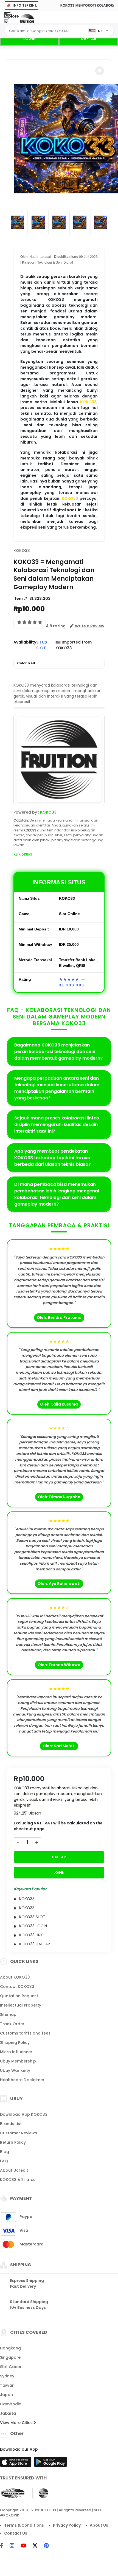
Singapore (10, 2357)
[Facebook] (4, 2546)
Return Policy (13, 2142)
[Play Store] (50, 2464)
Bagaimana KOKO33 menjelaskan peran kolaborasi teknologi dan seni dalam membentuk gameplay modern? (58, 1052)
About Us (99, 2525)
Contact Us (16, 2533)
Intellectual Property (21, 2005)
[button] (100, 71)
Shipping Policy (15, 2042)
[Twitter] (38, 2546)
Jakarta (8, 2413)
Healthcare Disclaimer (22, 2080)
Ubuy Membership (18, 2061)
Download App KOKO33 (24, 2114)
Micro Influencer (16, 2052)
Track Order (12, 2024)
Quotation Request (19, 1996)
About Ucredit (14, 2170)
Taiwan (7, 2385)
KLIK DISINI (23, 854)
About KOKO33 (15, 1977)
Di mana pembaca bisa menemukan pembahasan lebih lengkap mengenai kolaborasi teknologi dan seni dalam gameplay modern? (57, 1194)
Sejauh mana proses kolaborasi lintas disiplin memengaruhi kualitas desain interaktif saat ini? (57, 1125)
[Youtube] (26, 2546)
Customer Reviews (19, 2133)
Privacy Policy (67, 2525)
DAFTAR (88, 39)
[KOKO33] (27, 21)
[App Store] (16, 2464)
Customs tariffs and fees (25, 2033)
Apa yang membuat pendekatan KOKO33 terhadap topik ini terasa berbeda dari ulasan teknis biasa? (53, 1158)
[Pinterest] (49, 2546)
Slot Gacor (11, 2367)
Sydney (7, 2376)
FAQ (4, 2161)
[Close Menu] (6, 23)
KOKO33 (88, 402)
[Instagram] (15, 2546)
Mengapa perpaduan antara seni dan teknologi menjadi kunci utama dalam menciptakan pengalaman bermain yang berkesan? (57, 1088)
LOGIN (29, 39)
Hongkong (10, 2348)
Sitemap (8, 2014)
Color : (26, 663)
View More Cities (17, 2423)
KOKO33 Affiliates (18, 2180)
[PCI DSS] (13, 2493)
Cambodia (11, 2404)
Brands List (11, 2124)
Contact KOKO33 (17, 1987)
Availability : (25, 645)
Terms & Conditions (24, 2525)
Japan (6, 2395)
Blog (5, 2152)
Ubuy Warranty (15, 2070)
